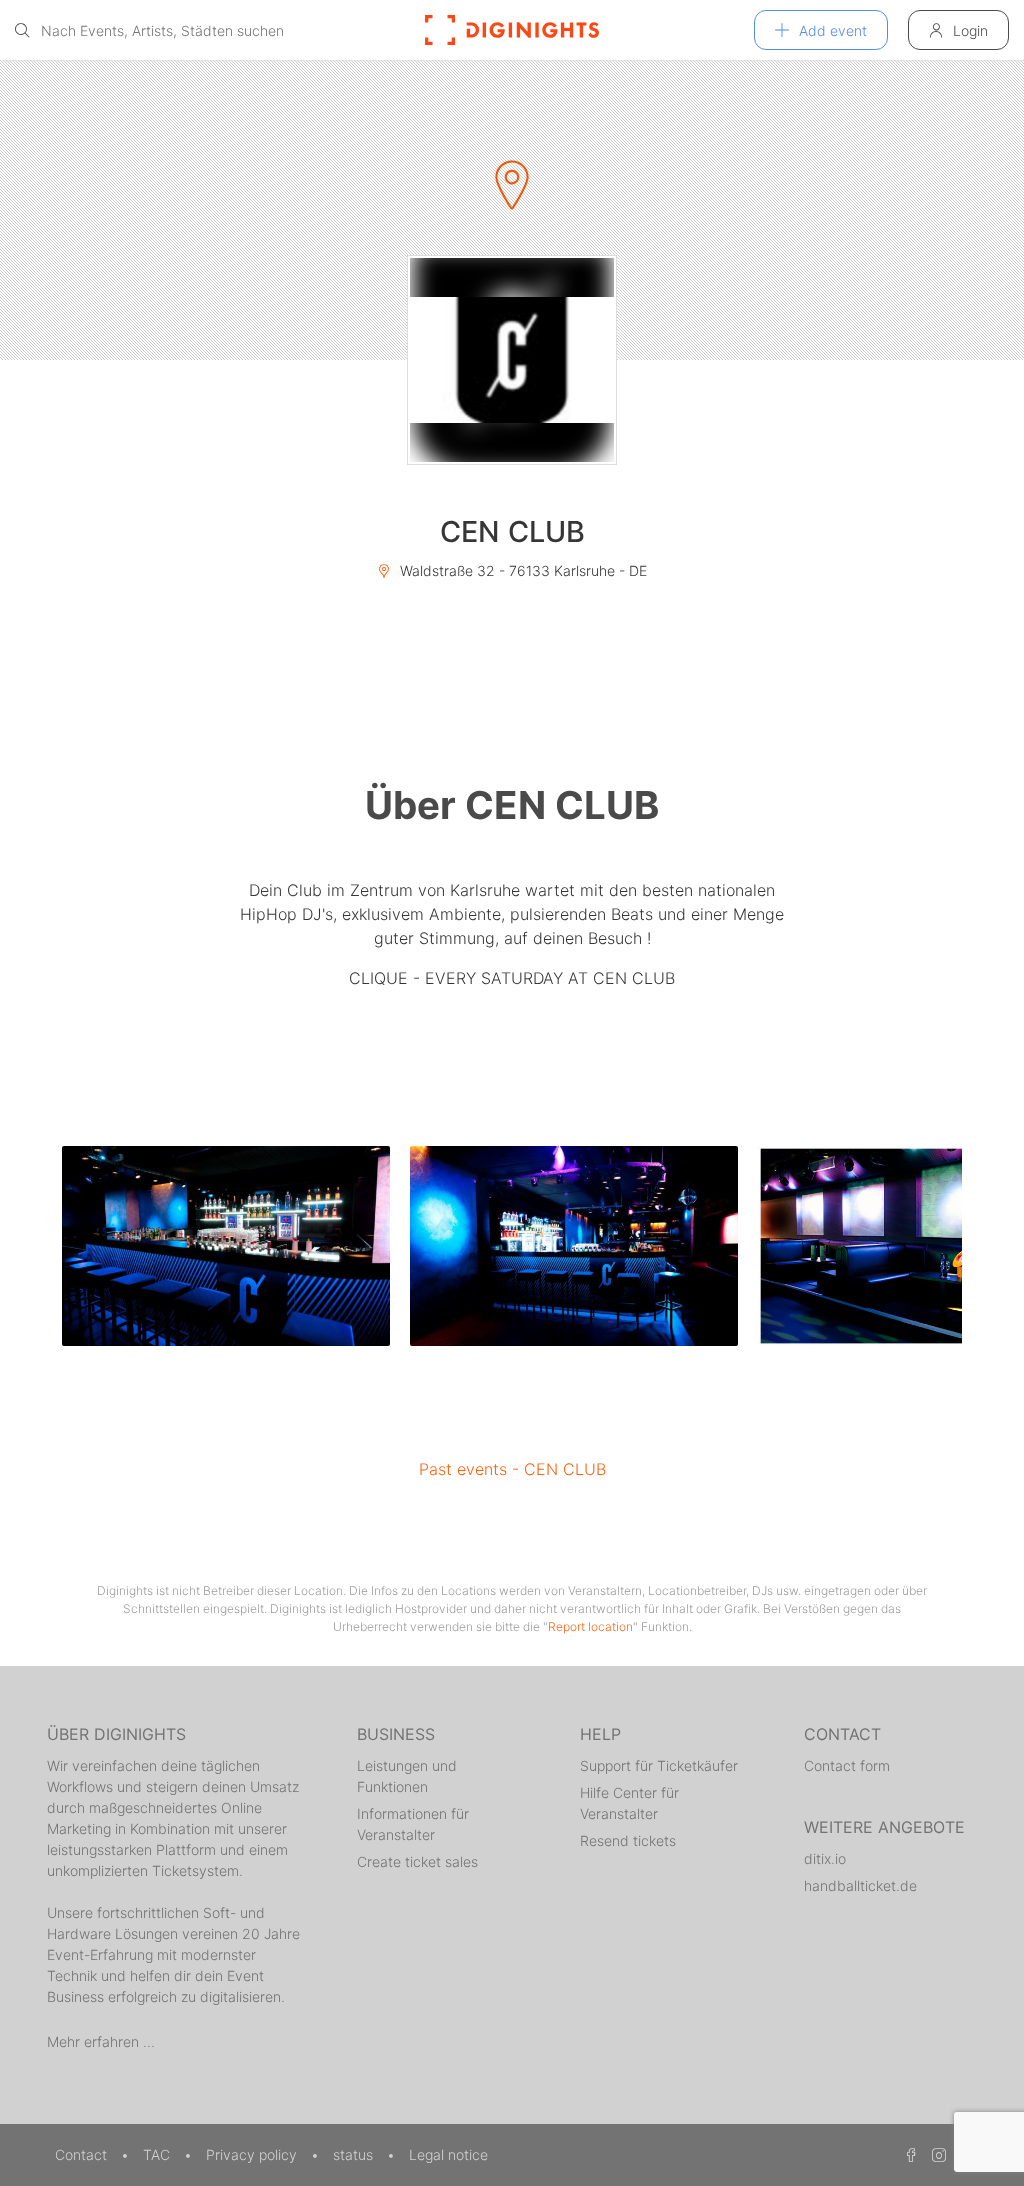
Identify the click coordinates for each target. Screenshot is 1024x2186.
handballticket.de (860, 1885)
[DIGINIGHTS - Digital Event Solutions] (512, 30)
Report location (590, 1626)
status (355, 2154)
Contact (83, 2154)
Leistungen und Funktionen (407, 1776)
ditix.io (825, 1858)
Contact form (847, 1765)
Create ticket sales (417, 1861)
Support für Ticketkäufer (659, 1765)
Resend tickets (628, 1840)
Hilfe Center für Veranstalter (629, 1803)
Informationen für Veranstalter (413, 1824)
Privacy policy (253, 2154)
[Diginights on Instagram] (936, 2154)
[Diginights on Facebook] (908, 2154)
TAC (158, 2154)
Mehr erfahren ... (101, 2041)
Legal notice (448, 2154)
